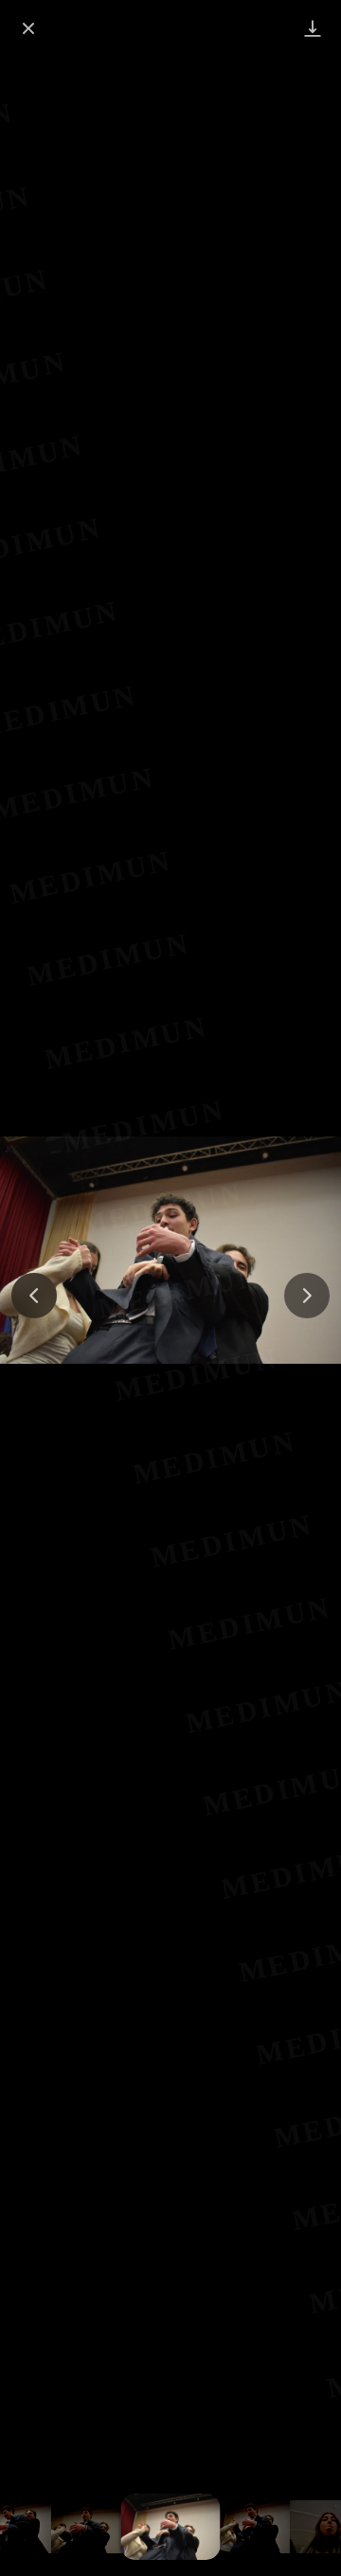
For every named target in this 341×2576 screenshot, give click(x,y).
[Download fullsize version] (313, 28)
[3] (250, 2527)
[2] (171, 2527)
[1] (91, 2527)
